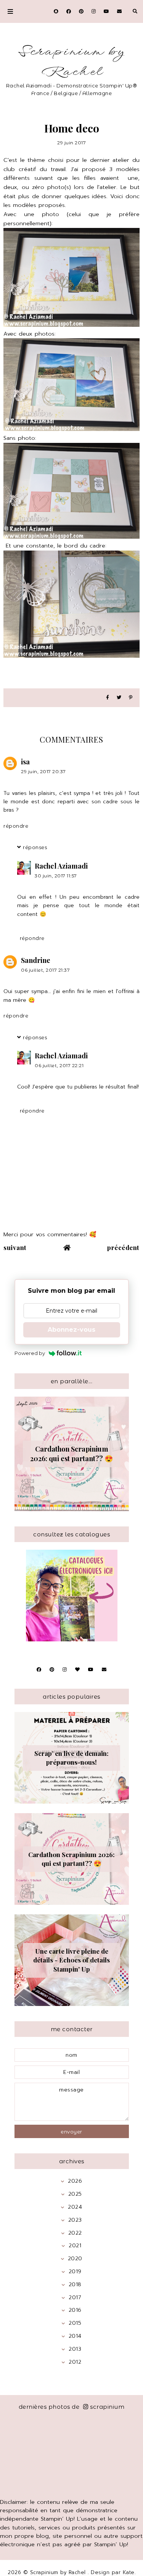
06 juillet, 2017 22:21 (59, 1065)
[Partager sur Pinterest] (131, 698)
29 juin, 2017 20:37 (43, 771)
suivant (15, 1247)
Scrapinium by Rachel (71, 62)
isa (25, 762)
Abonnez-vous (71, 1330)
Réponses (35, 847)
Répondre (16, 826)
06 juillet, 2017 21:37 (45, 970)
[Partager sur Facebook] (108, 698)
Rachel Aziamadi (61, 866)
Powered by (30, 1353)
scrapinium (107, 2407)
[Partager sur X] (119, 698)
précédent (123, 1247)
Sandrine (36, 960)
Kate (129, 2572)
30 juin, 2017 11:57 (56, 876)
